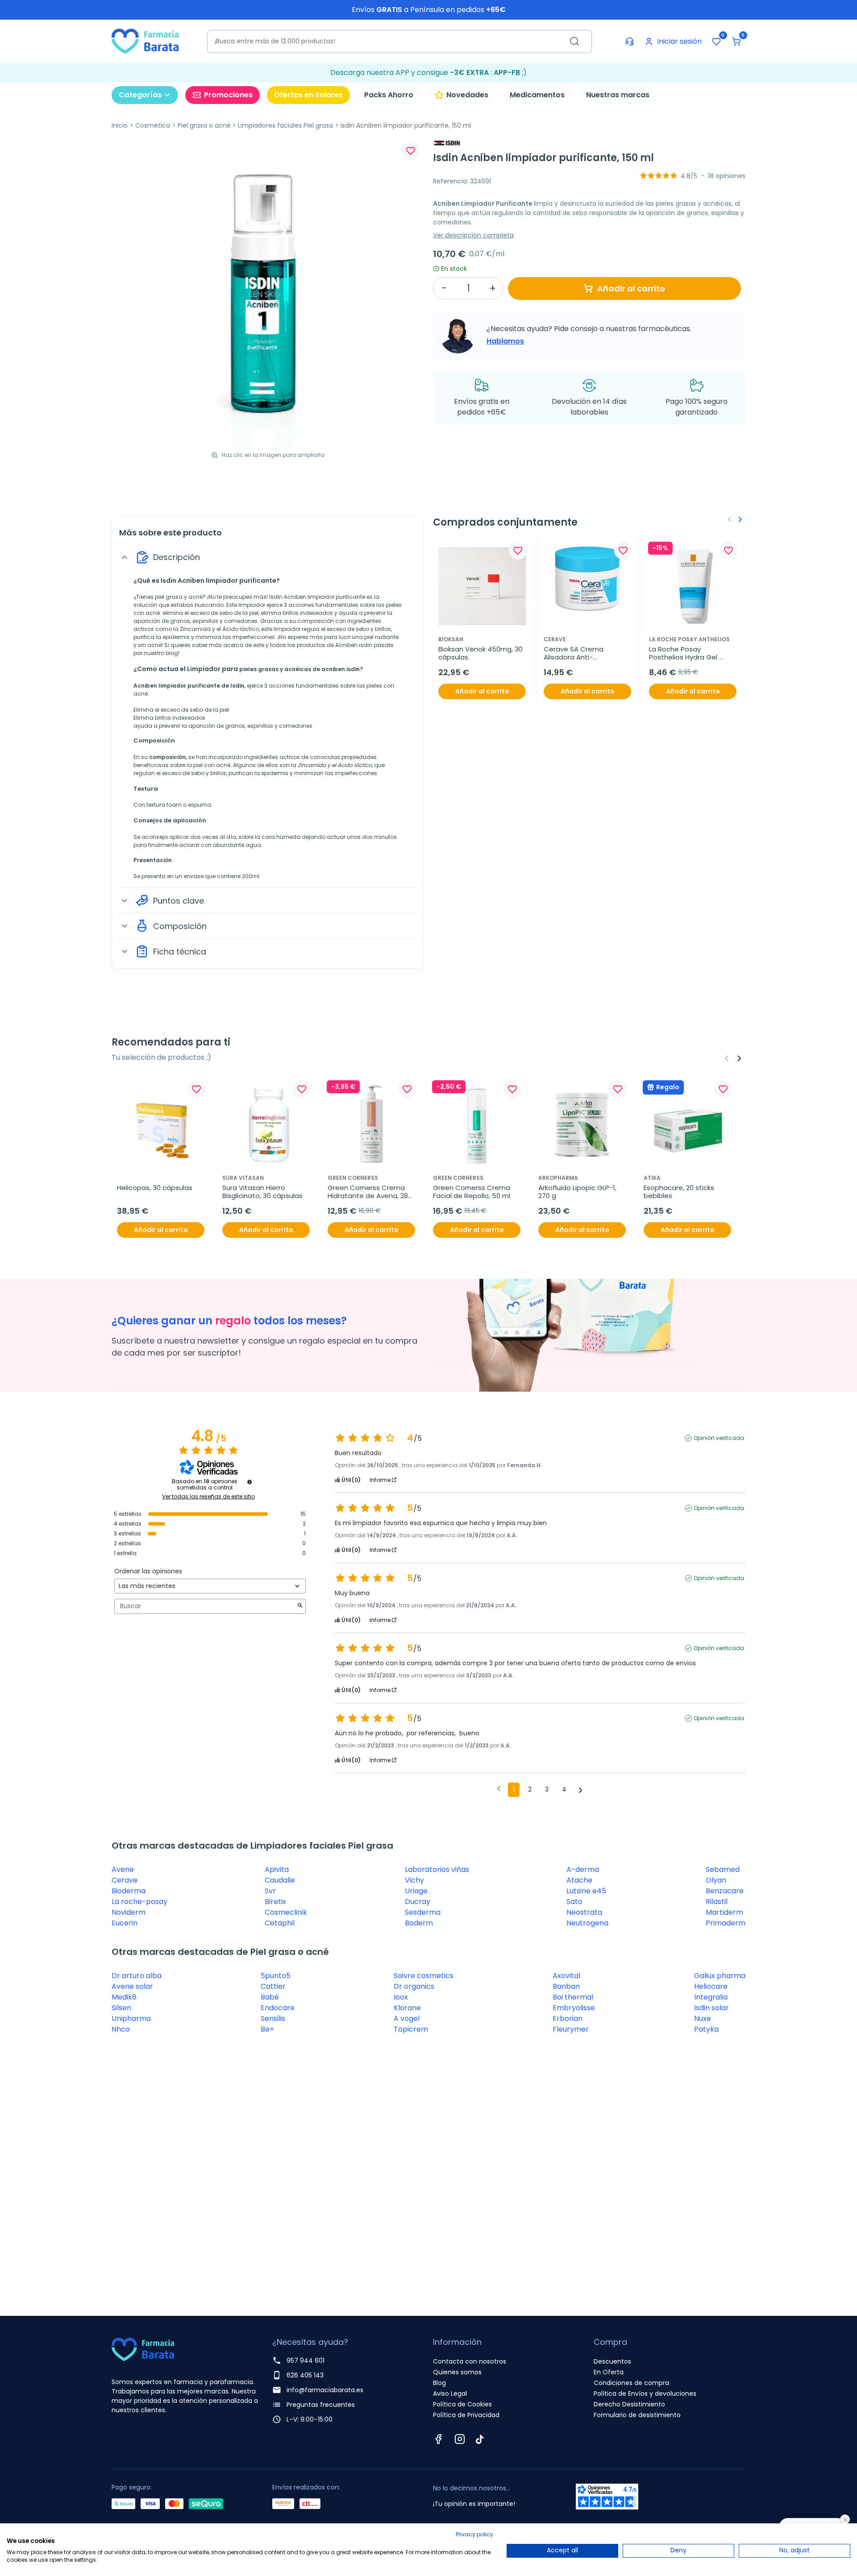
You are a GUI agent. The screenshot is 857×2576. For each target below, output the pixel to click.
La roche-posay (139, 1902)
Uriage (416, 1891)
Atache (579, 1880)
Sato (574, 1902)
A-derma (583, 1869)
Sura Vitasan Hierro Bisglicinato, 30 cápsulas (262, 1192)
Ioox (401, 1997)
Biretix (275, 1902)
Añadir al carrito (631, 288)
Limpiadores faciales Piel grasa (285, 125)
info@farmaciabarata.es (325, 2390)
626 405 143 (305, 2375)
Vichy (414, 1880)
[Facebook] (438, 2439)
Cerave (125, 1880)
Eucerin (125, 1923)
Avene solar (132, 1986)
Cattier (273, 1986)
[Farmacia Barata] (145, 41)
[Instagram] (460, 2439)
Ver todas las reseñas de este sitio (208, 1497)
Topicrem (411, 2029)
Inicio (120, 125)
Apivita (277, 1869)
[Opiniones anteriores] (499, 1789)
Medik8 (124, 1997)
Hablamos (505, 341)
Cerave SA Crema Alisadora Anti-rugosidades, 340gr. (576, 653)
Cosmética (153, 125)
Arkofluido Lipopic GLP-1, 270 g (578, 1192)
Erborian (568, 2018)
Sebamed (723, 1869)
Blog (439, 2383)
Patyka (706, 2029)
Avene (123, 1869)
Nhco (121, 2029)
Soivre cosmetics (424, 1976)
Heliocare (711, 1986)
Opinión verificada (719, 1438)
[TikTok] (480, 2439)
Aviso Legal (450, 2393)
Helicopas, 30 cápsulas (155, 1188)
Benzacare (725, 1891)
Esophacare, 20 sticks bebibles (680, 1192)
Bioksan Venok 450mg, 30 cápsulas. (481, 653)
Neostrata (584, 1912)
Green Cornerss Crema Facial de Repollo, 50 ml (472, 1192)
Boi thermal (573, 1997)
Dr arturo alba (137, 1976)
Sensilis (273, 2018)
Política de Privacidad (466, 2415)
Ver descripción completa (473, 235)
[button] (736, 41)
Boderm (419, 1923)
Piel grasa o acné (204, 125)
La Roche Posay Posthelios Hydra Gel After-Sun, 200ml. (684, 653)
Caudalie (280, 1880)
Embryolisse (574, 2008)
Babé (270, 1997)
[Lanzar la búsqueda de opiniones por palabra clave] (300, 1606)
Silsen (121, 2008)
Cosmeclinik (286, 1912)
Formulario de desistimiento (637, 2415)
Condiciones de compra (631, 2383)
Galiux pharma (720, 1976)
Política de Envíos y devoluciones (645, 2393)
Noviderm (129, 1912)
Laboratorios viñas (437, 1869)
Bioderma (129, 1891)
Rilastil (717, 1902)
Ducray (418, 1902)
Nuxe (703, 2018)
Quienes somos (457, 2372)
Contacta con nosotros (470, 2361)
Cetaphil (280, 1923)
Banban (566, 1986)
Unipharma (131, 2018)
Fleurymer (571, 2029)
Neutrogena (587, 1923)
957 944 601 (306, 2360)
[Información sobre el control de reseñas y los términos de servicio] (250, 1482)
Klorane (407, 2008)
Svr (270, 1891)
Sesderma (423, 1912)
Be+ (267, 2029)
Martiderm (724, 1912)
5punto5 (276, 1976)
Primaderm (726, 1923)
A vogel (407, 2018)
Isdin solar (711, 2008)
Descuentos (612, 2361)
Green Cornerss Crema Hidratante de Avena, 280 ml (371, 1192)
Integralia (711, 1997)
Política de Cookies (462, 2404)
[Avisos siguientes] (580, 1790)
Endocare (278, 2008)
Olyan (716, 1880)
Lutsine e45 (586, 1891)
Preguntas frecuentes (321, 2405)
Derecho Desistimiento (629, 2404)
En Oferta (609, 2372)
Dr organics (414, 1986)
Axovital (566, 1976)
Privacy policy (474, 2534)
